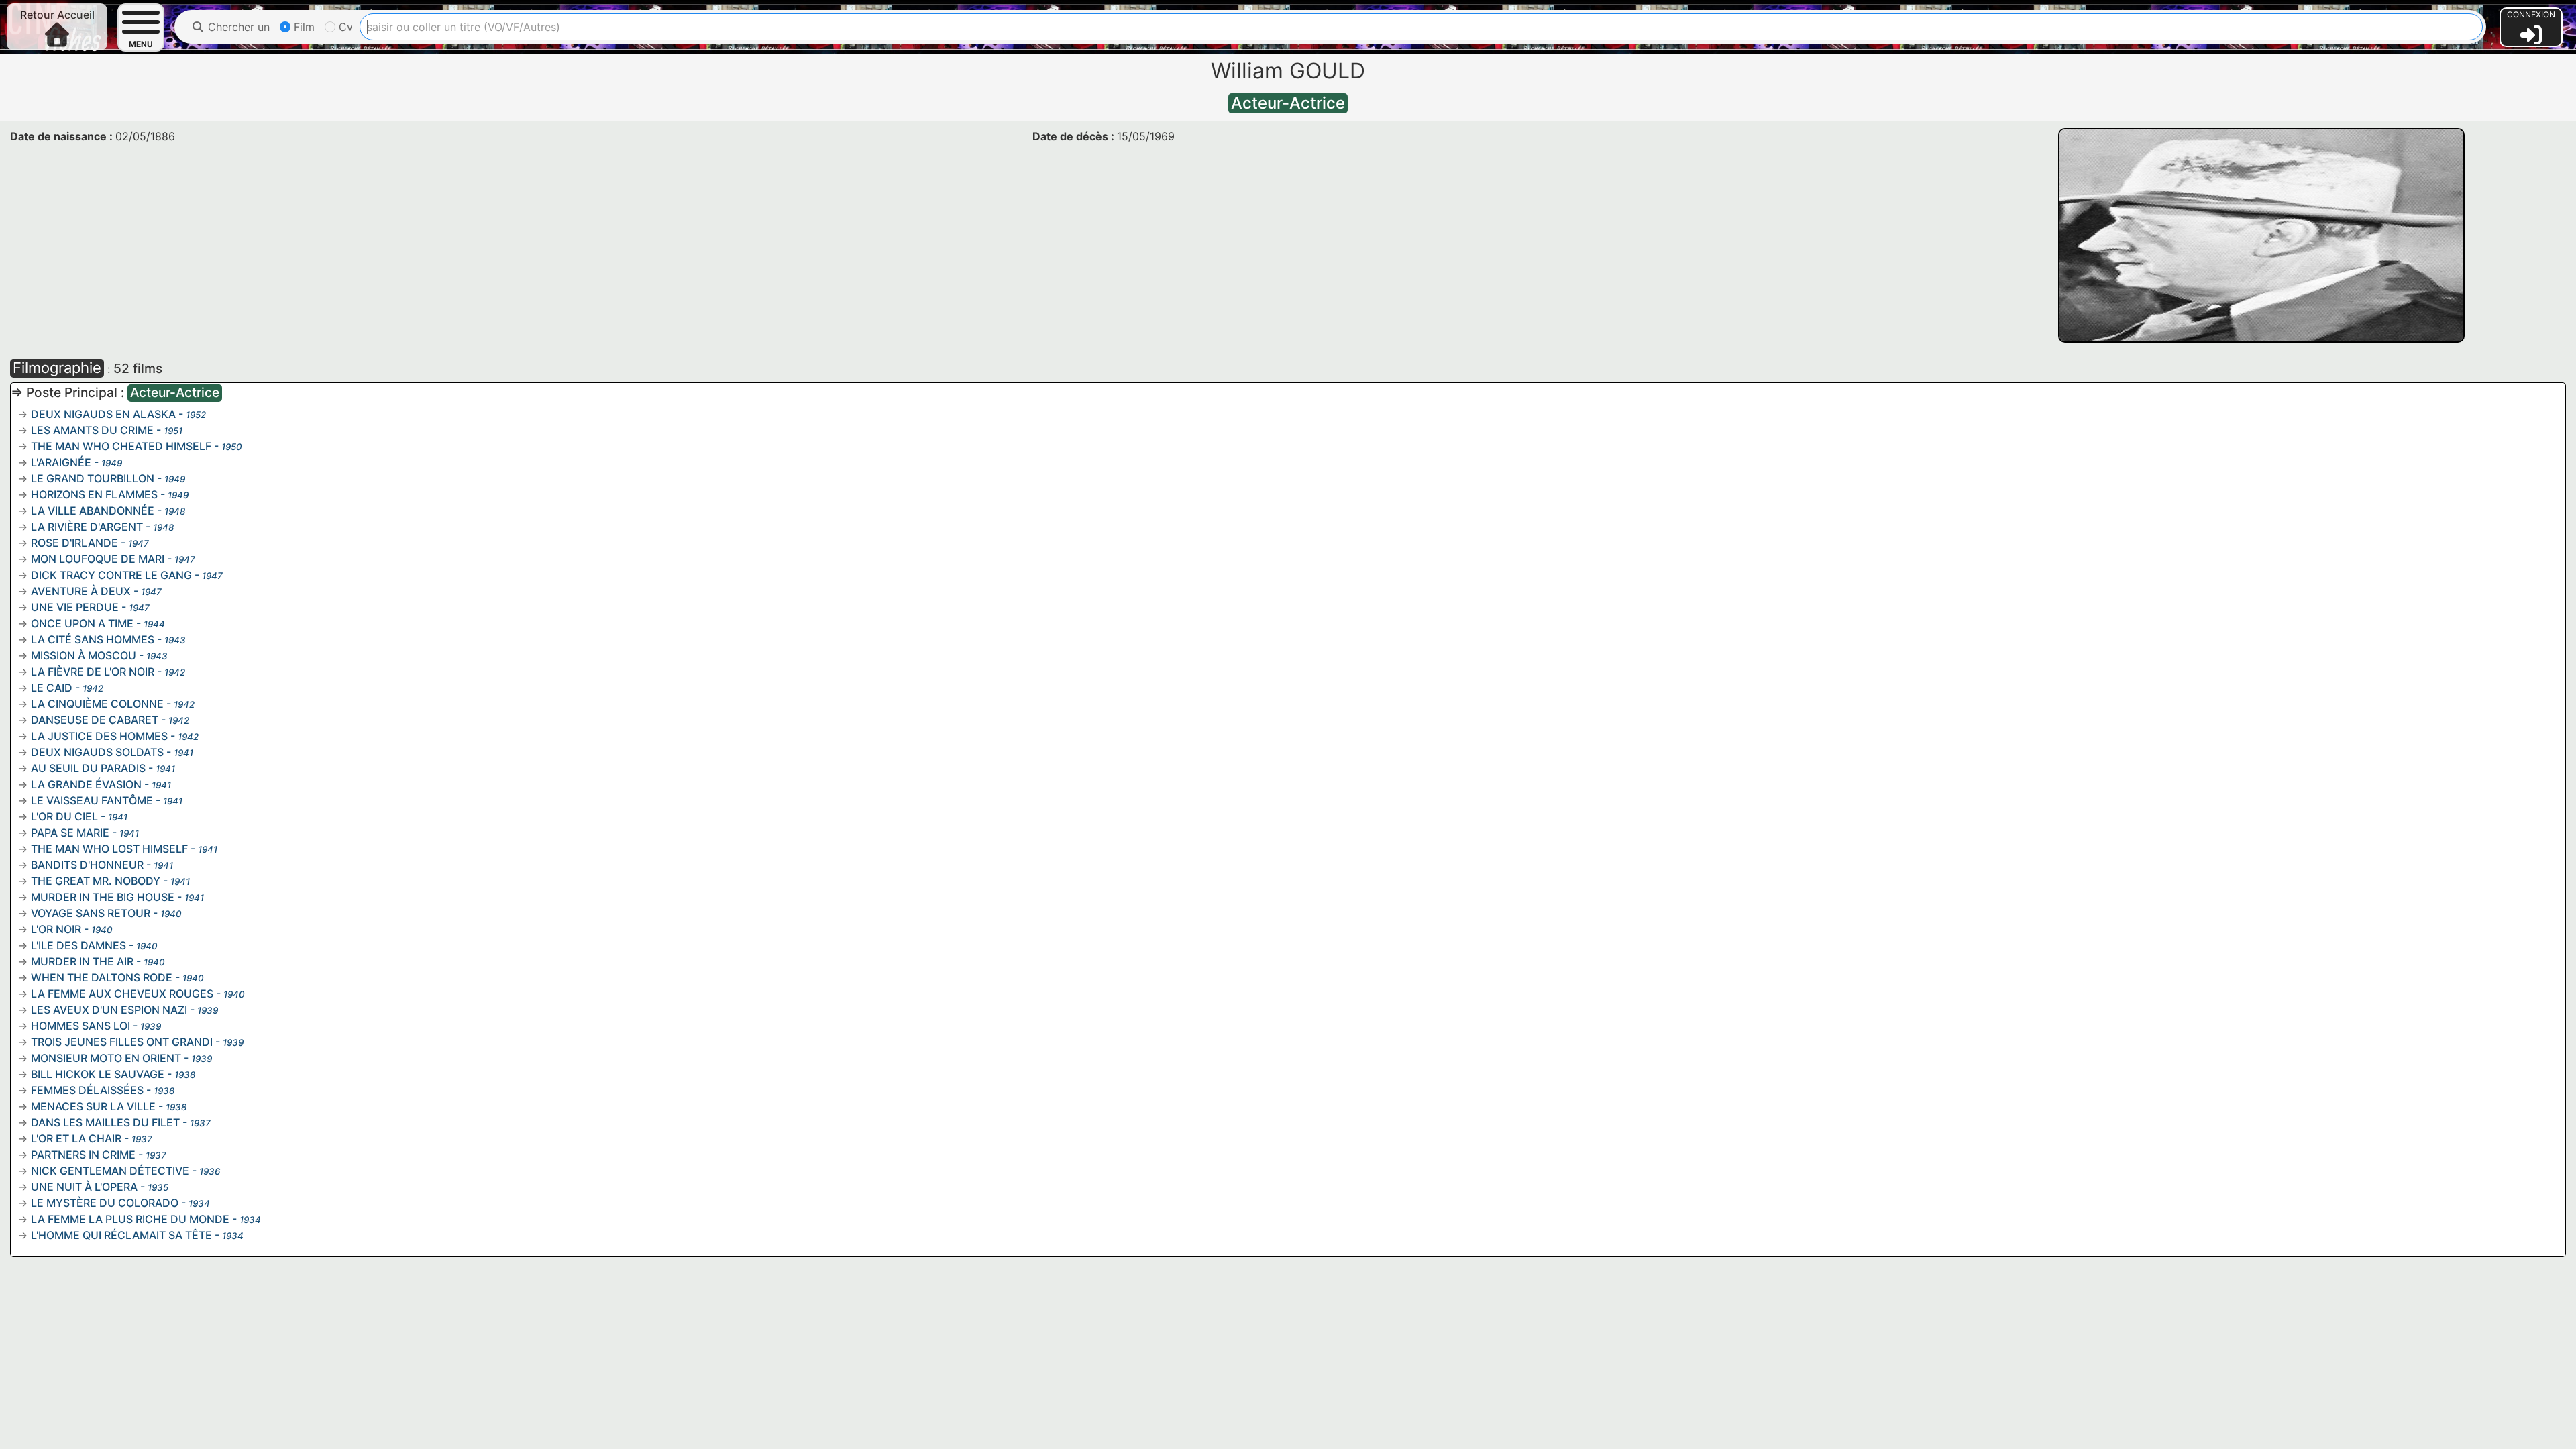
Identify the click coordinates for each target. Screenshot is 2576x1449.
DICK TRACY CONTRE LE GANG (111, 575)
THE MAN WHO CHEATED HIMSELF (121, 446)
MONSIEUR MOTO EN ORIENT (106, 1058)
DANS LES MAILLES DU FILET (105, 1122)
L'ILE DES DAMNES (78, 945)
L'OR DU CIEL (64, 816)
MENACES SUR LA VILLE (93, 1106)
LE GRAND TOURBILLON (93, 478)
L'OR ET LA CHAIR (76, 1138)
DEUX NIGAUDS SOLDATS (97, 752)
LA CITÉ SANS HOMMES (93, 639)
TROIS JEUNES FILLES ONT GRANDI (122, 1042)
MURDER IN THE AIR (82, 961)
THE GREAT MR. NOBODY (96, 881)
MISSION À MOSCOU (84, 655)
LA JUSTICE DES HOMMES (99, 736)
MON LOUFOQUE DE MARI (98, 559)
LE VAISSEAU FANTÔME (92, 800)
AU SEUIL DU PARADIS (88, 768)
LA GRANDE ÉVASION (86, 784)
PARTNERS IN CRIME (83, 1155)
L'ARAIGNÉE (61, 462)
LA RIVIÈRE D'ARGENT (87, 527)
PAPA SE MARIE (70, 833)
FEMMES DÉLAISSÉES (87, 1090)
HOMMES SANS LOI (80, 1026)
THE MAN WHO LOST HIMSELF (109, 849)
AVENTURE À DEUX (81, 591)
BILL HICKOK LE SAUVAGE (98, 1074)
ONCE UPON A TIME (82, 623)
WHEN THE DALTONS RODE (102, 977)
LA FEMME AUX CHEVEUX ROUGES (122, 994)
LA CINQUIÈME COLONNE (97, 704)
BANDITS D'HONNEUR (87, 865)
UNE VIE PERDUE (75, 607)
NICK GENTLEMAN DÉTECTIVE (110, 1171)
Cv (344, 27)
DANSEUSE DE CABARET (95, 720)
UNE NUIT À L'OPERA (84, 1187)
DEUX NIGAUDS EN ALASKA (103, 414)
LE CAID (52, 688)
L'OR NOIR (56, 929)
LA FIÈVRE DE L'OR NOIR (93, 672)
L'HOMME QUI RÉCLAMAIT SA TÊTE (121, 1235)
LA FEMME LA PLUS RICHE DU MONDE (130, 1219)
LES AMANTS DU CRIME (92, 430)
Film (303, 27)
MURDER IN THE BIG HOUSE (103, 897)
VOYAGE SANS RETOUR (91, 913)
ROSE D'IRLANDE (74, 543)
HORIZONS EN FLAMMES (94, 494)
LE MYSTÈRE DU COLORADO (105, 1203)
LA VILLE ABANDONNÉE (93, 511)
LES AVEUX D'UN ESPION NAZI (109, 1010)
